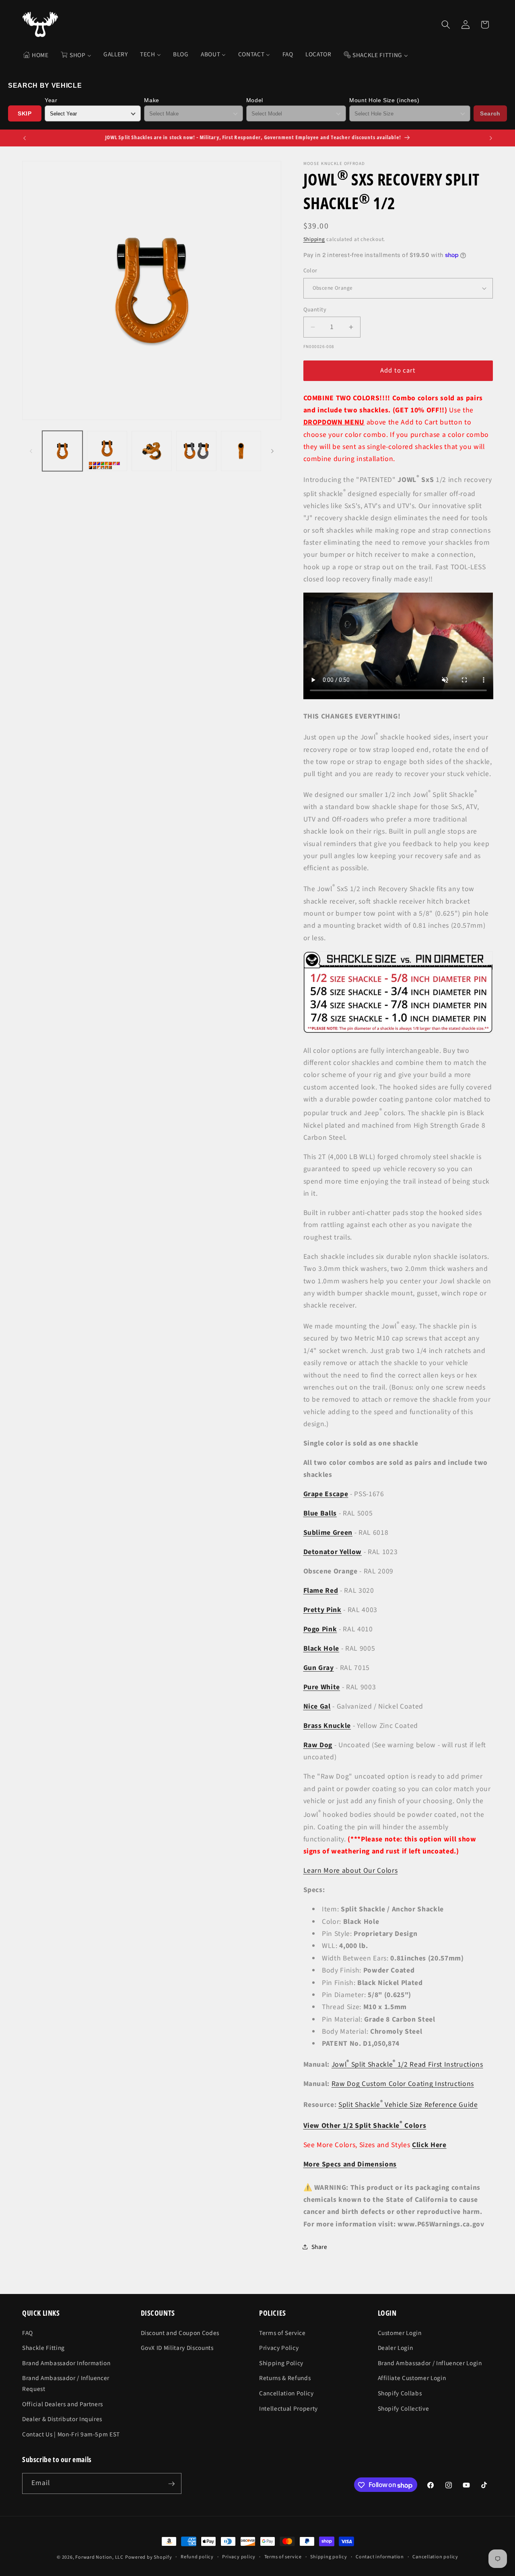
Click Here (429, 2145)
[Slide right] (272, 451)
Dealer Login (396, 2348)
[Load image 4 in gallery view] (196, 451)
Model (255, 100)
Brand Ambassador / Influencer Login (430, 2363)
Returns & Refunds (285, 2378)
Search (490, 113)
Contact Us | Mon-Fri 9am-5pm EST (71, 2434)
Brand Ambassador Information (66, 2363)
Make (152, 100)
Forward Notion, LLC (99, 2557)
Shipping (314, 239)
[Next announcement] (491, 138)
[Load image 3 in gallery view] (152, 451)
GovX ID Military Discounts (177, 2348)
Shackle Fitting (43, 2348)
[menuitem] (36, 55)
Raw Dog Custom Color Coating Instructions (403, 2084)
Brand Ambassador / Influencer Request (66, 2383)
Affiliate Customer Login (412, 2378)
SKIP (25, 113)
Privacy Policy (279, 2348)
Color (310, 271)
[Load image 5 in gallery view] (241, 451)
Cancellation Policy (286, 2393)
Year (51, 100)
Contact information (380, 2557)
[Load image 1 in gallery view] (62, 451)
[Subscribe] (171, 2484)
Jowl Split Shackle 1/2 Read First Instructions (407, 2064)
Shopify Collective (404, 2408)
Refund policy (197, 2557)
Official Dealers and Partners (63, 2404)
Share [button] (319, 2247)
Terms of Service (282, 2333)
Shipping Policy (281, 2363)
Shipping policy (329, 2557)
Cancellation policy (435, 2557)
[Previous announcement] (25, 138)
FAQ (28, 2333)
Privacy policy (239, 2557)
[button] (446, 25)
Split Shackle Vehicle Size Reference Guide (408, 2105)
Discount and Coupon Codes (180, 2333)
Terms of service (283, 2557)
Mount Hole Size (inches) (384, 100)
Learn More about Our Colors (351, 1871)
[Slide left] (31, 451)
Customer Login (400, 2333)
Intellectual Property (288, 2408)
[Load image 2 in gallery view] (107, 451)
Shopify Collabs (400, 2393)
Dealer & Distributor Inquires (62, 2419)
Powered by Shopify (149, 2557)
